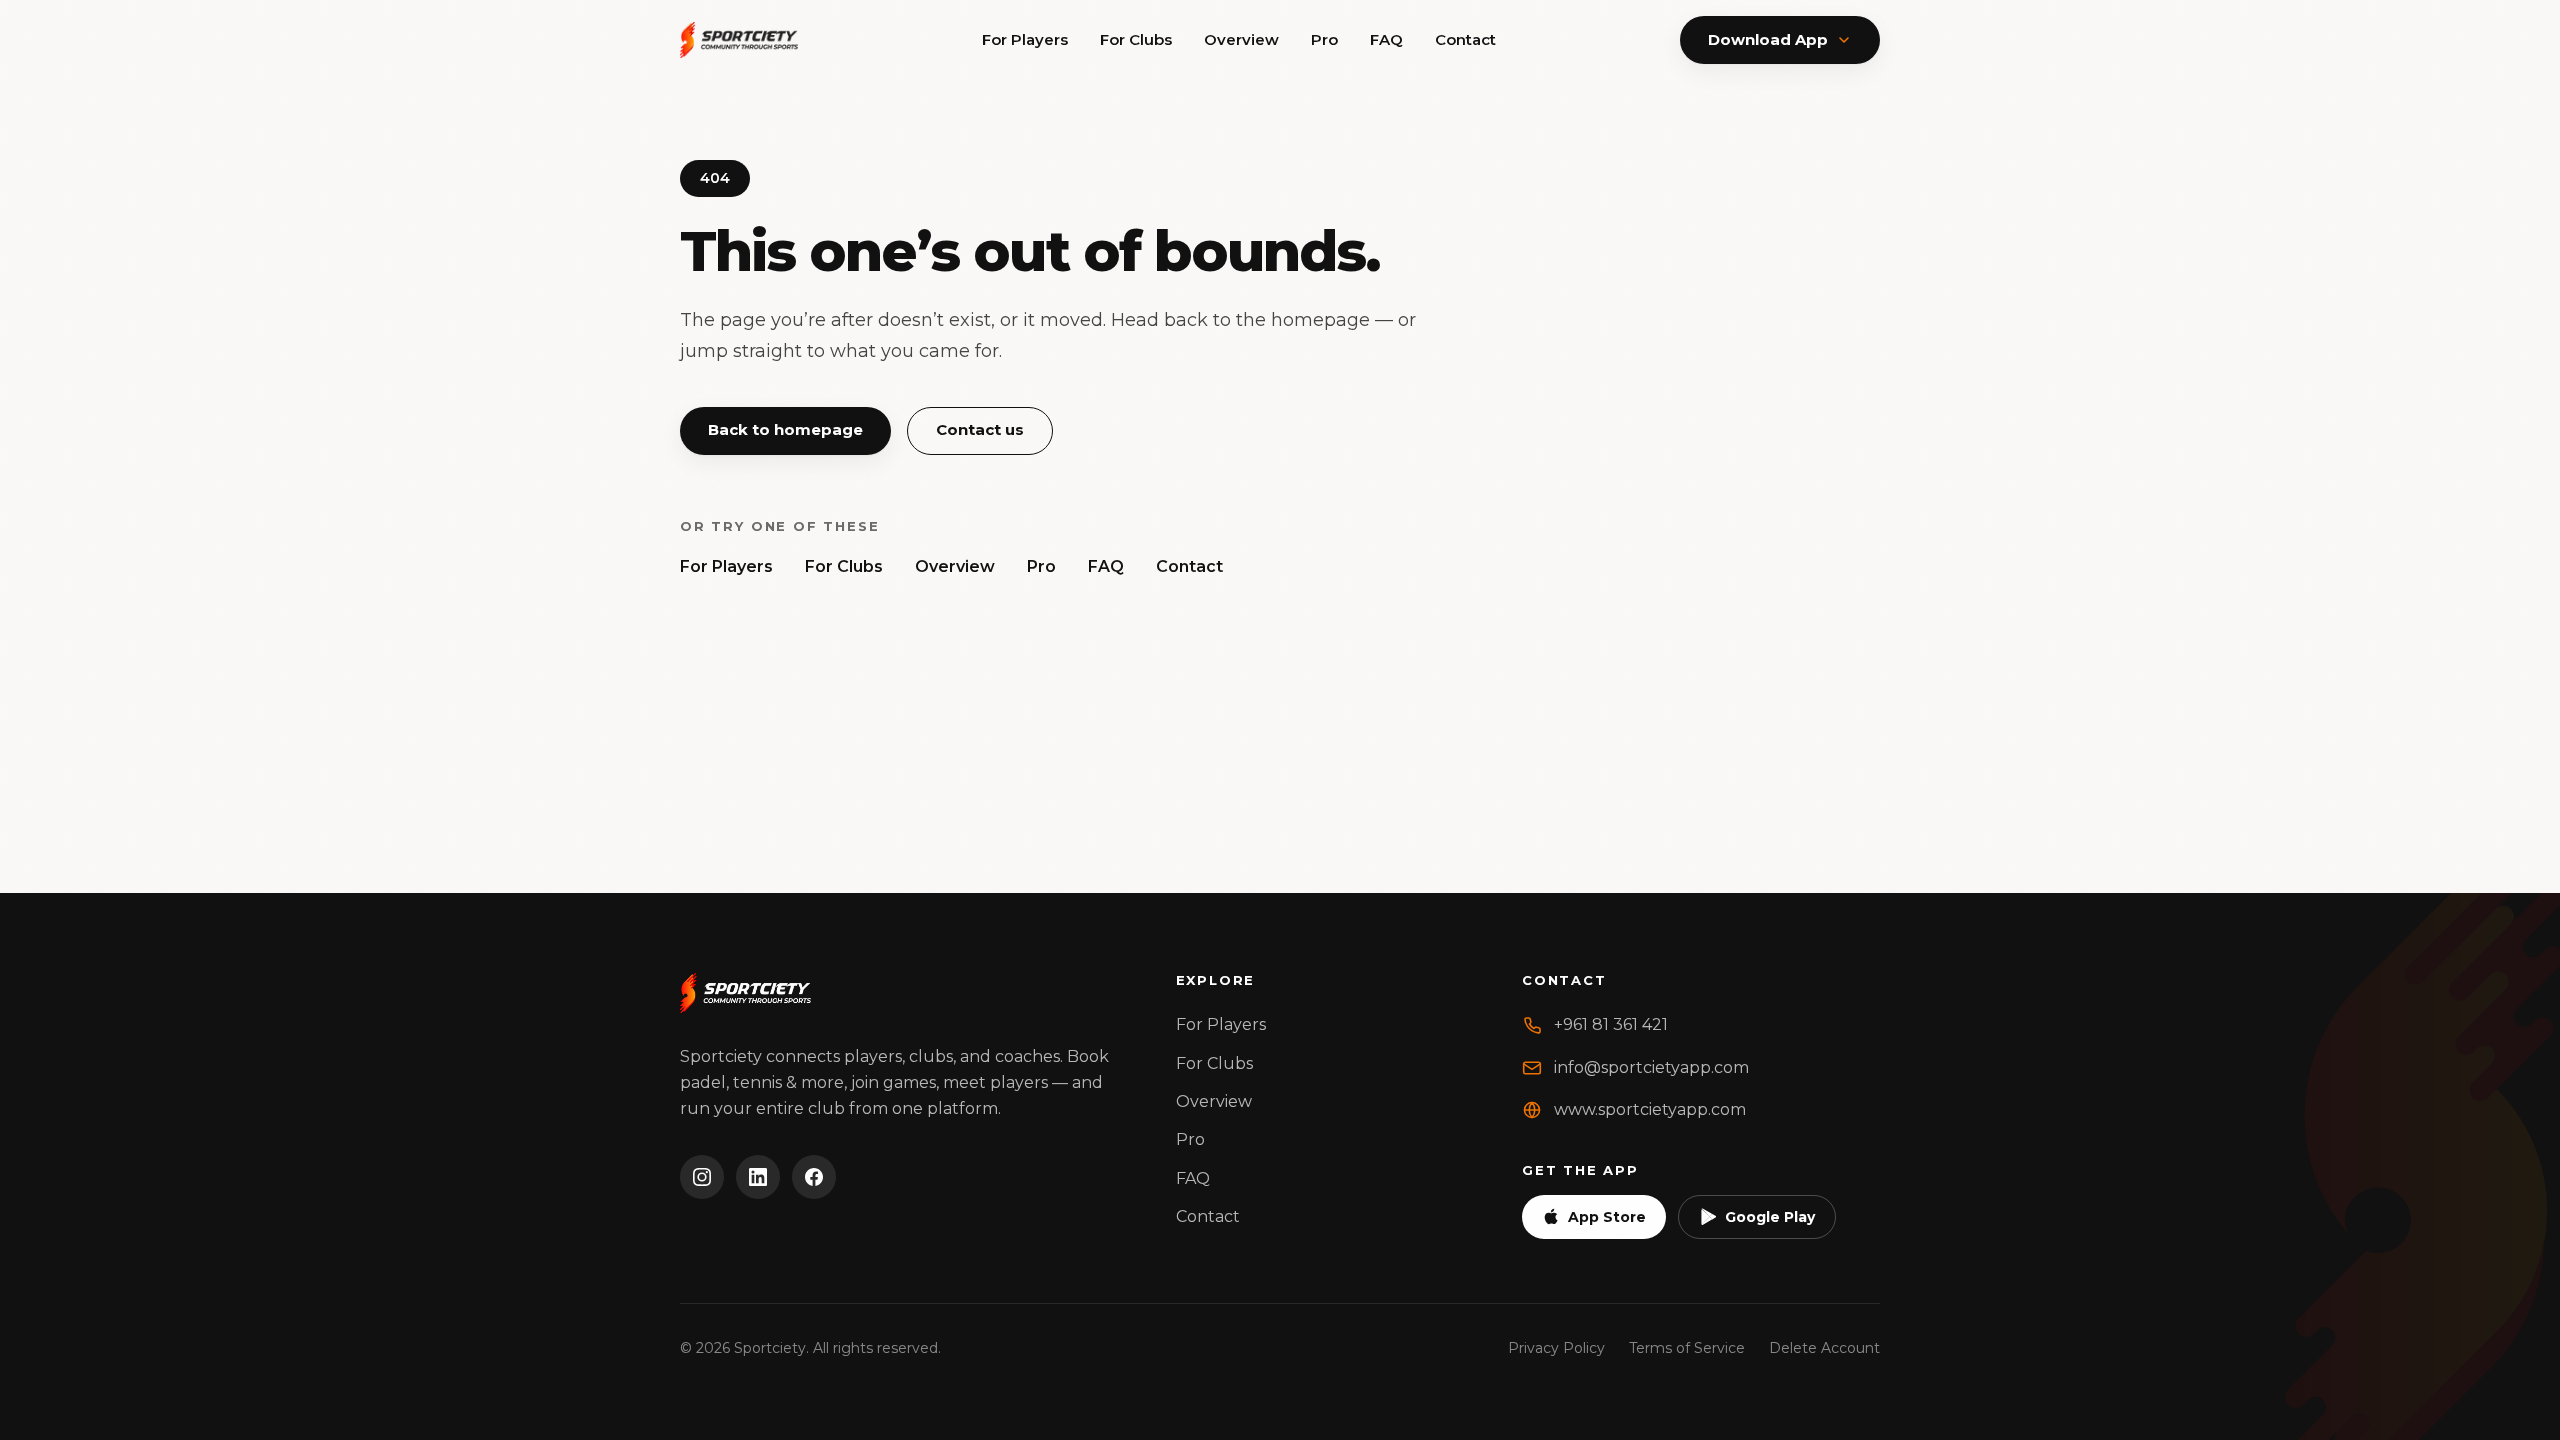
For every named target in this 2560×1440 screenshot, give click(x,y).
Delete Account (1824, 1348)
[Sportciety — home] (739, 40)
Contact (1465, 39)
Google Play (1770, 1217)
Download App (1768, 39)
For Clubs (1136, 39)
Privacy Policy (1556, 1348)
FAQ (1386, 39)
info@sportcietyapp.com (1651, 1067)
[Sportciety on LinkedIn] (758, 1177)
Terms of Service (1687, 1348)
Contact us (980, 429)
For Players (1025, 39)
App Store (1607, 1217)
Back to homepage (785, 429)
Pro (1324, 39)
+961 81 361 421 (1611, 1024)
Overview (1241, 39)
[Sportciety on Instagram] (702, 1177)
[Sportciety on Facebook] (814, 1177)
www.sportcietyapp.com (1650, 1109)
